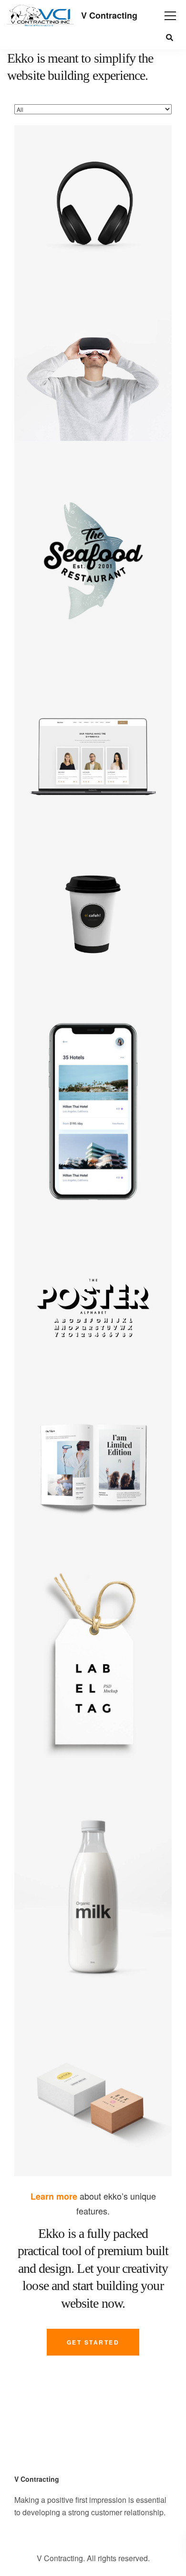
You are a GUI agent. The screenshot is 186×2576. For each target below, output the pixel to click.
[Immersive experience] (93, 362)
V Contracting (109, 15)
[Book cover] (93, 1467)
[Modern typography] (93, 1309)
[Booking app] (93, 1112)
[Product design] (93, 2097)
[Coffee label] (93, 914)
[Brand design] (93, 1900)
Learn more (54, 2196)
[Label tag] (93, 1664)
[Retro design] (93, 559)
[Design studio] (93, 756)
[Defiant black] (93, 204)
